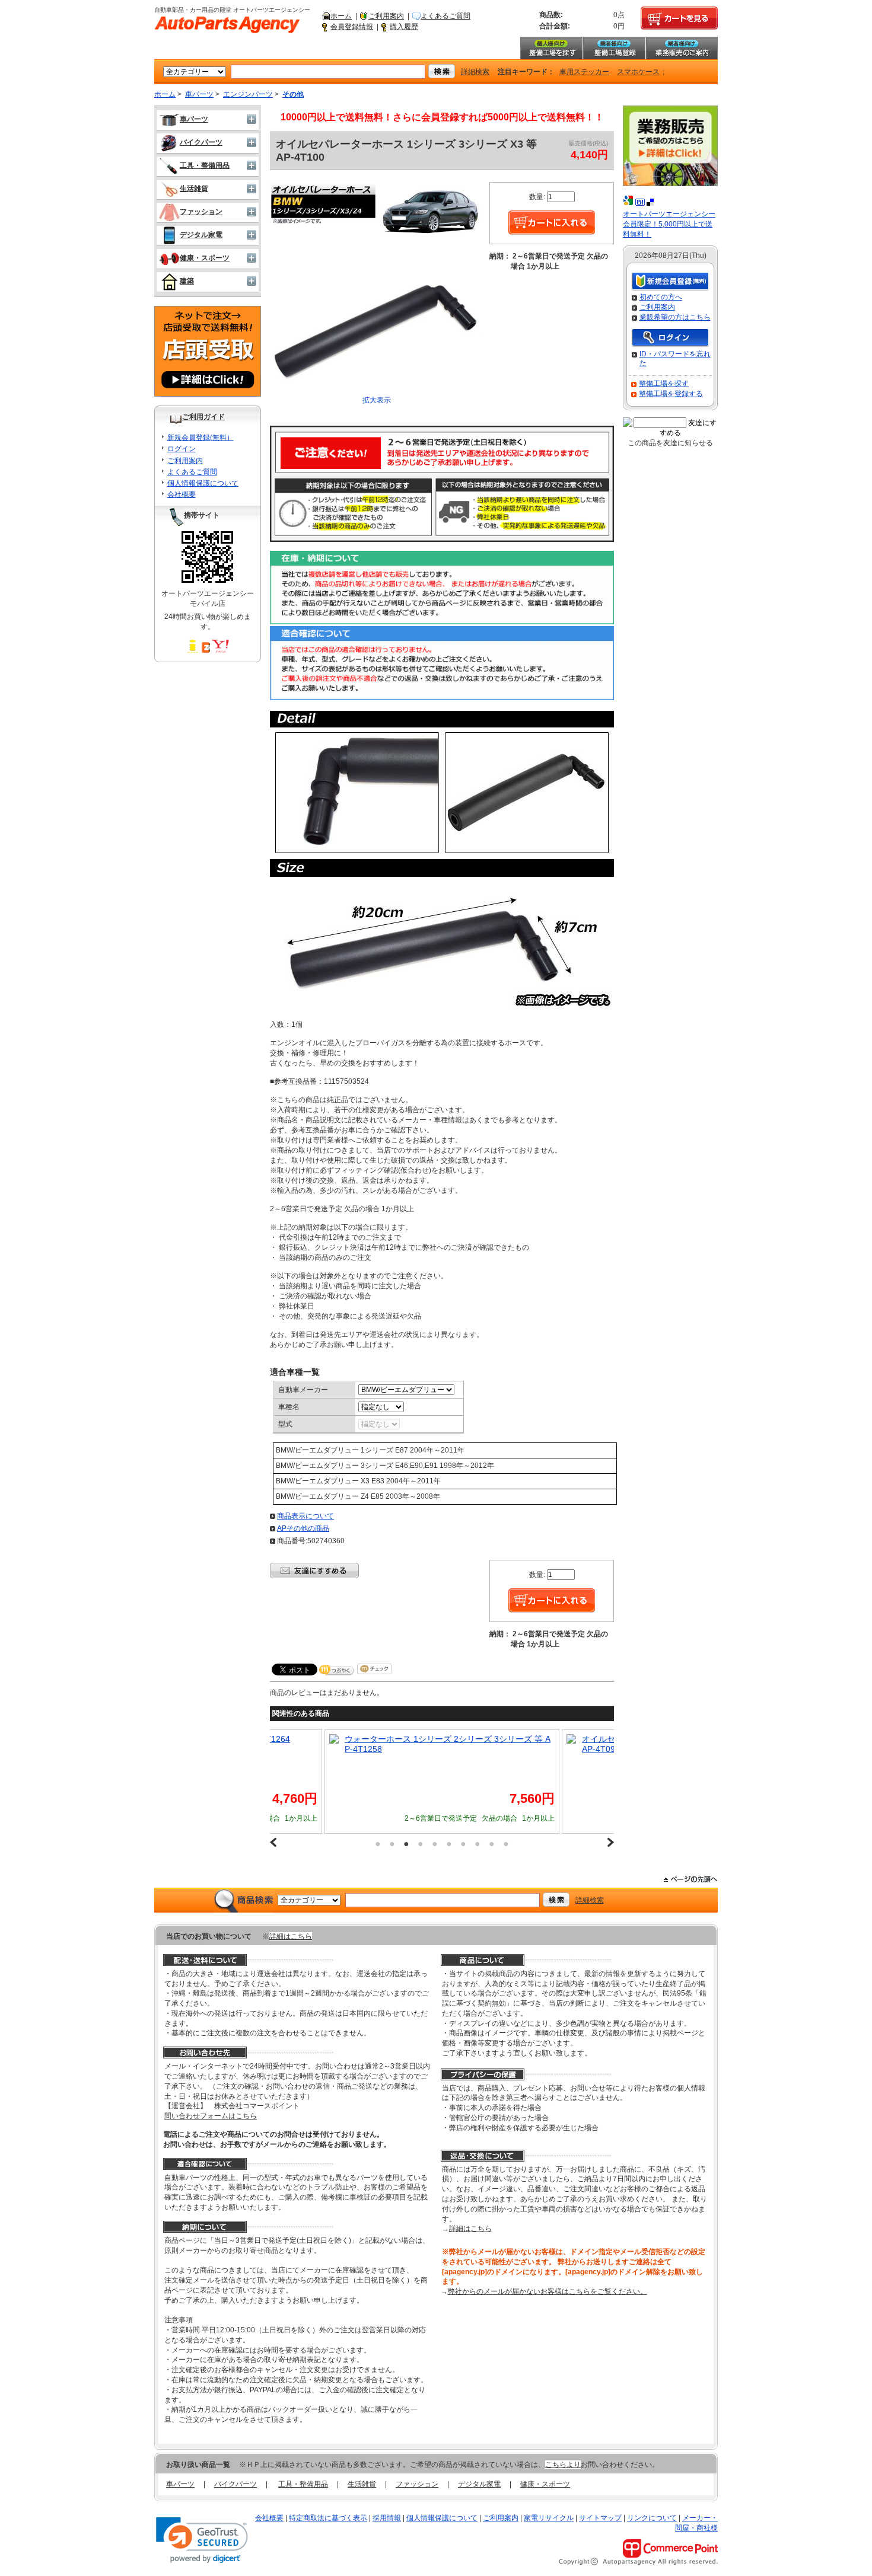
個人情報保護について (203, 483)
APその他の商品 (303, 1528)
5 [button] (435, 1844)
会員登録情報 (352, 27)
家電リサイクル (549, 2518)
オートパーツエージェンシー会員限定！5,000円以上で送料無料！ (669, 224)
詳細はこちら (291, 1936)
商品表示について (305, 1516)
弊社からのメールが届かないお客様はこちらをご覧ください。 (548, 2291)
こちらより (563, 2465)
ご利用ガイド (203, 417)
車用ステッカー (584, 72)
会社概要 (182, 494)
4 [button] (421, 1844)
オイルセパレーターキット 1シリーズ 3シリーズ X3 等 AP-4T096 (446, 1744)
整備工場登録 (614, 48)
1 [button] (378, 1844)
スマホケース (638, 72)
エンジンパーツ (248, 94)
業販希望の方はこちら (675, 317)
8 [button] (478, 1844)
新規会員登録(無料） (201, 438)
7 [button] (463, 1844)
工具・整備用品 (205, 165)
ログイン (182, 449)
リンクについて (652, 2518)
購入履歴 (404, 27)
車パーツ (199, 94)
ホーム (341, 16)
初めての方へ (661, 297)
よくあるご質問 (445, 16)
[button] (202, 2540)
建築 (187, 281)
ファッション (201, 212)
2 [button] (392, 1844)
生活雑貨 (194, 189)
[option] (442, 1782)
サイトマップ (600, 2518)
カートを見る (679, 18)
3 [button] (406, 1844)
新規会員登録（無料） (670, 282)
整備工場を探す (551, 48)
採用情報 (387, 2518)
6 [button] (449, 1844)
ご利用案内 (386, 16)
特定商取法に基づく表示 (328, 2518)
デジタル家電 (201, 235)
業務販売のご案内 (682, 48)
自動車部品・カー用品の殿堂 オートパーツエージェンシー (227, 25)
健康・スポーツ (205, 258)
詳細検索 (475, 72)
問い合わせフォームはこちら (211, 2116)
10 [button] (506, 1844)
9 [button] (492, 1844)
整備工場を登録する (671, 394)
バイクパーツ (201, 142)
